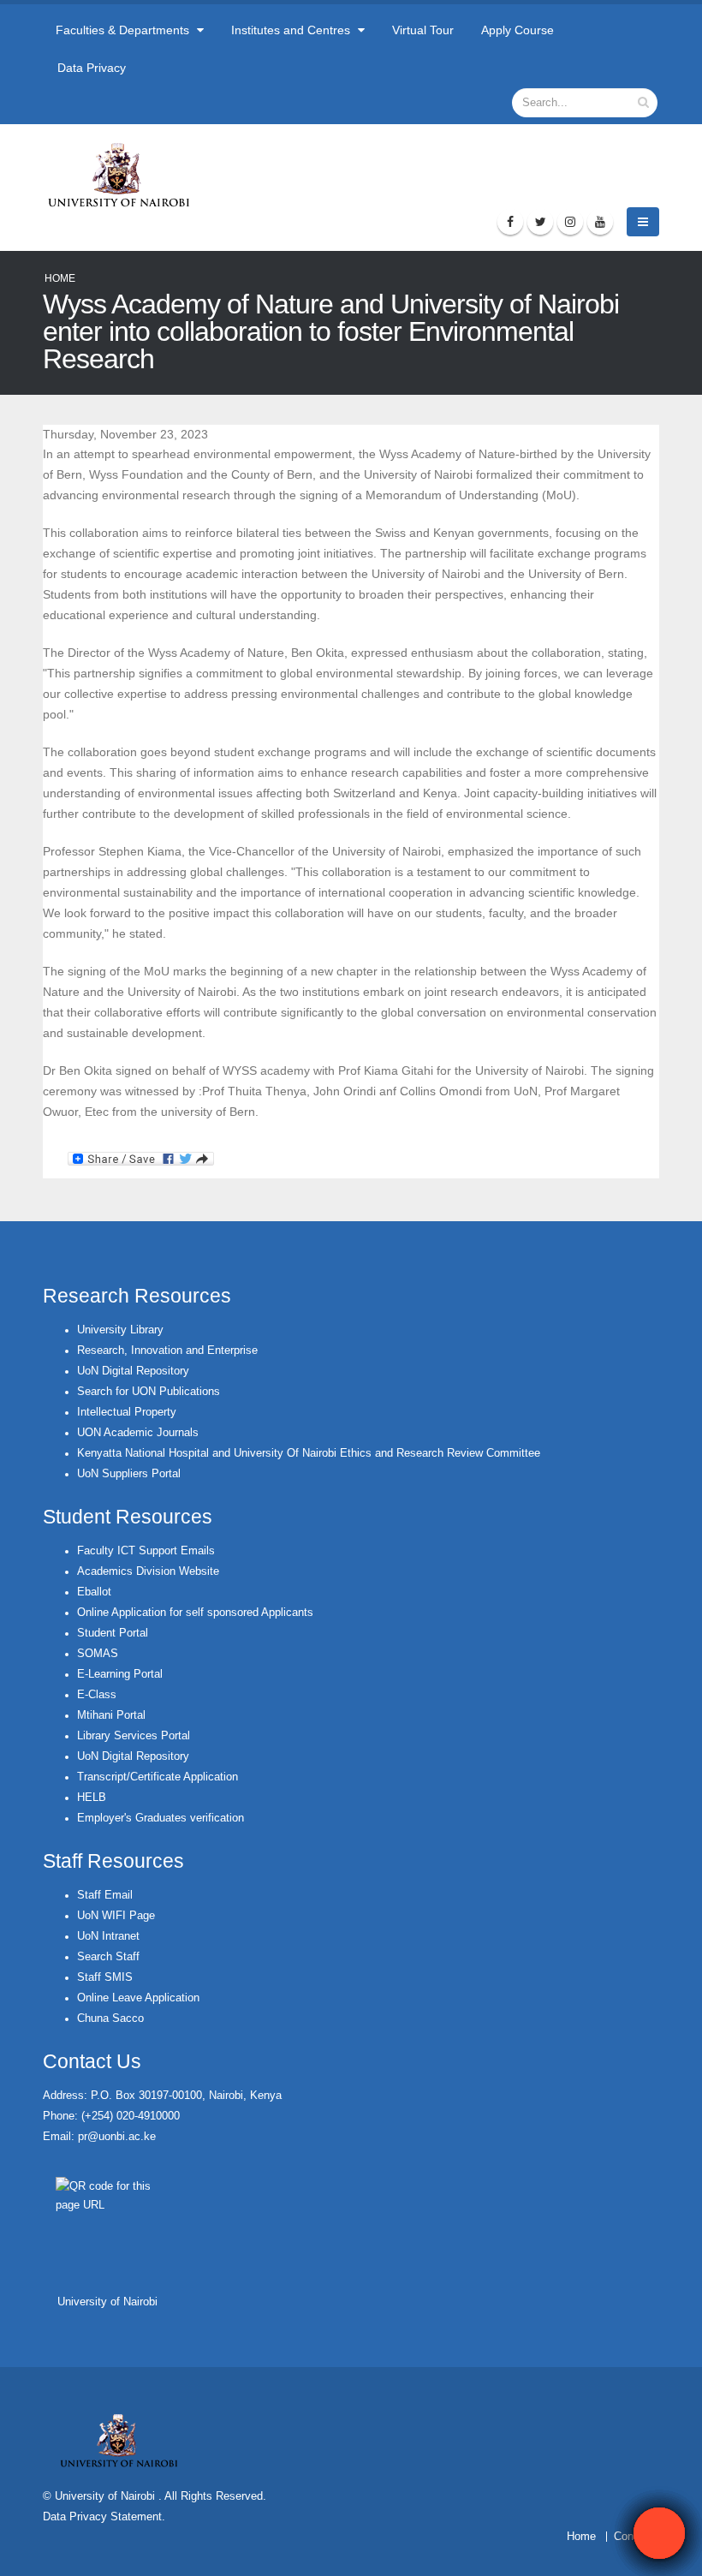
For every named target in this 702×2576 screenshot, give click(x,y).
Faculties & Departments (124, 30)
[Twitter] (540, 222)
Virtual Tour (423, 30)
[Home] (126, 175)
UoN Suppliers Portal (129, 1474)
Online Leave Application (138, 1998)
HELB (92, 1798)
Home (60, 278)
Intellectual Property (127, 1412)
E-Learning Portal (120, 1674)
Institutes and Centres (292, 30)
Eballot (94, 1592)
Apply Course (518, 30)
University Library (120, 1330)
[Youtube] (600, 222)
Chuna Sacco (110, 2018)
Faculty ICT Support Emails (146, 1551)
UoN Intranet (108, 1936)
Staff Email (105, 1895)
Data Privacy (92, 68)
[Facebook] (510, 222)
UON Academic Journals (138, 1433)
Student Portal (113, 1633)
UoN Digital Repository (133, 1371)
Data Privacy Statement (102, 2517)
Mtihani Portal (111, 1715)
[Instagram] (570, 222)
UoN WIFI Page (116, 1916)
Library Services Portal (134, 1736)
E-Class (97, 1695)
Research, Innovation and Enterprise (167, 1351)
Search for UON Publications (149, 1392)
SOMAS (98, 1654)
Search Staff (108, 1957)
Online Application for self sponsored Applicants (195, 1613)
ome (585, 2537)
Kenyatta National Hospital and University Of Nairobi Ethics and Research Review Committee (309, 1453)
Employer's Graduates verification (161, 1818)
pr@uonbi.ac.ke (117, 2137)
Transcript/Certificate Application (158, 1777)
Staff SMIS (105, 1977)
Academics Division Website (148, 1571)
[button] (659, 2533)
